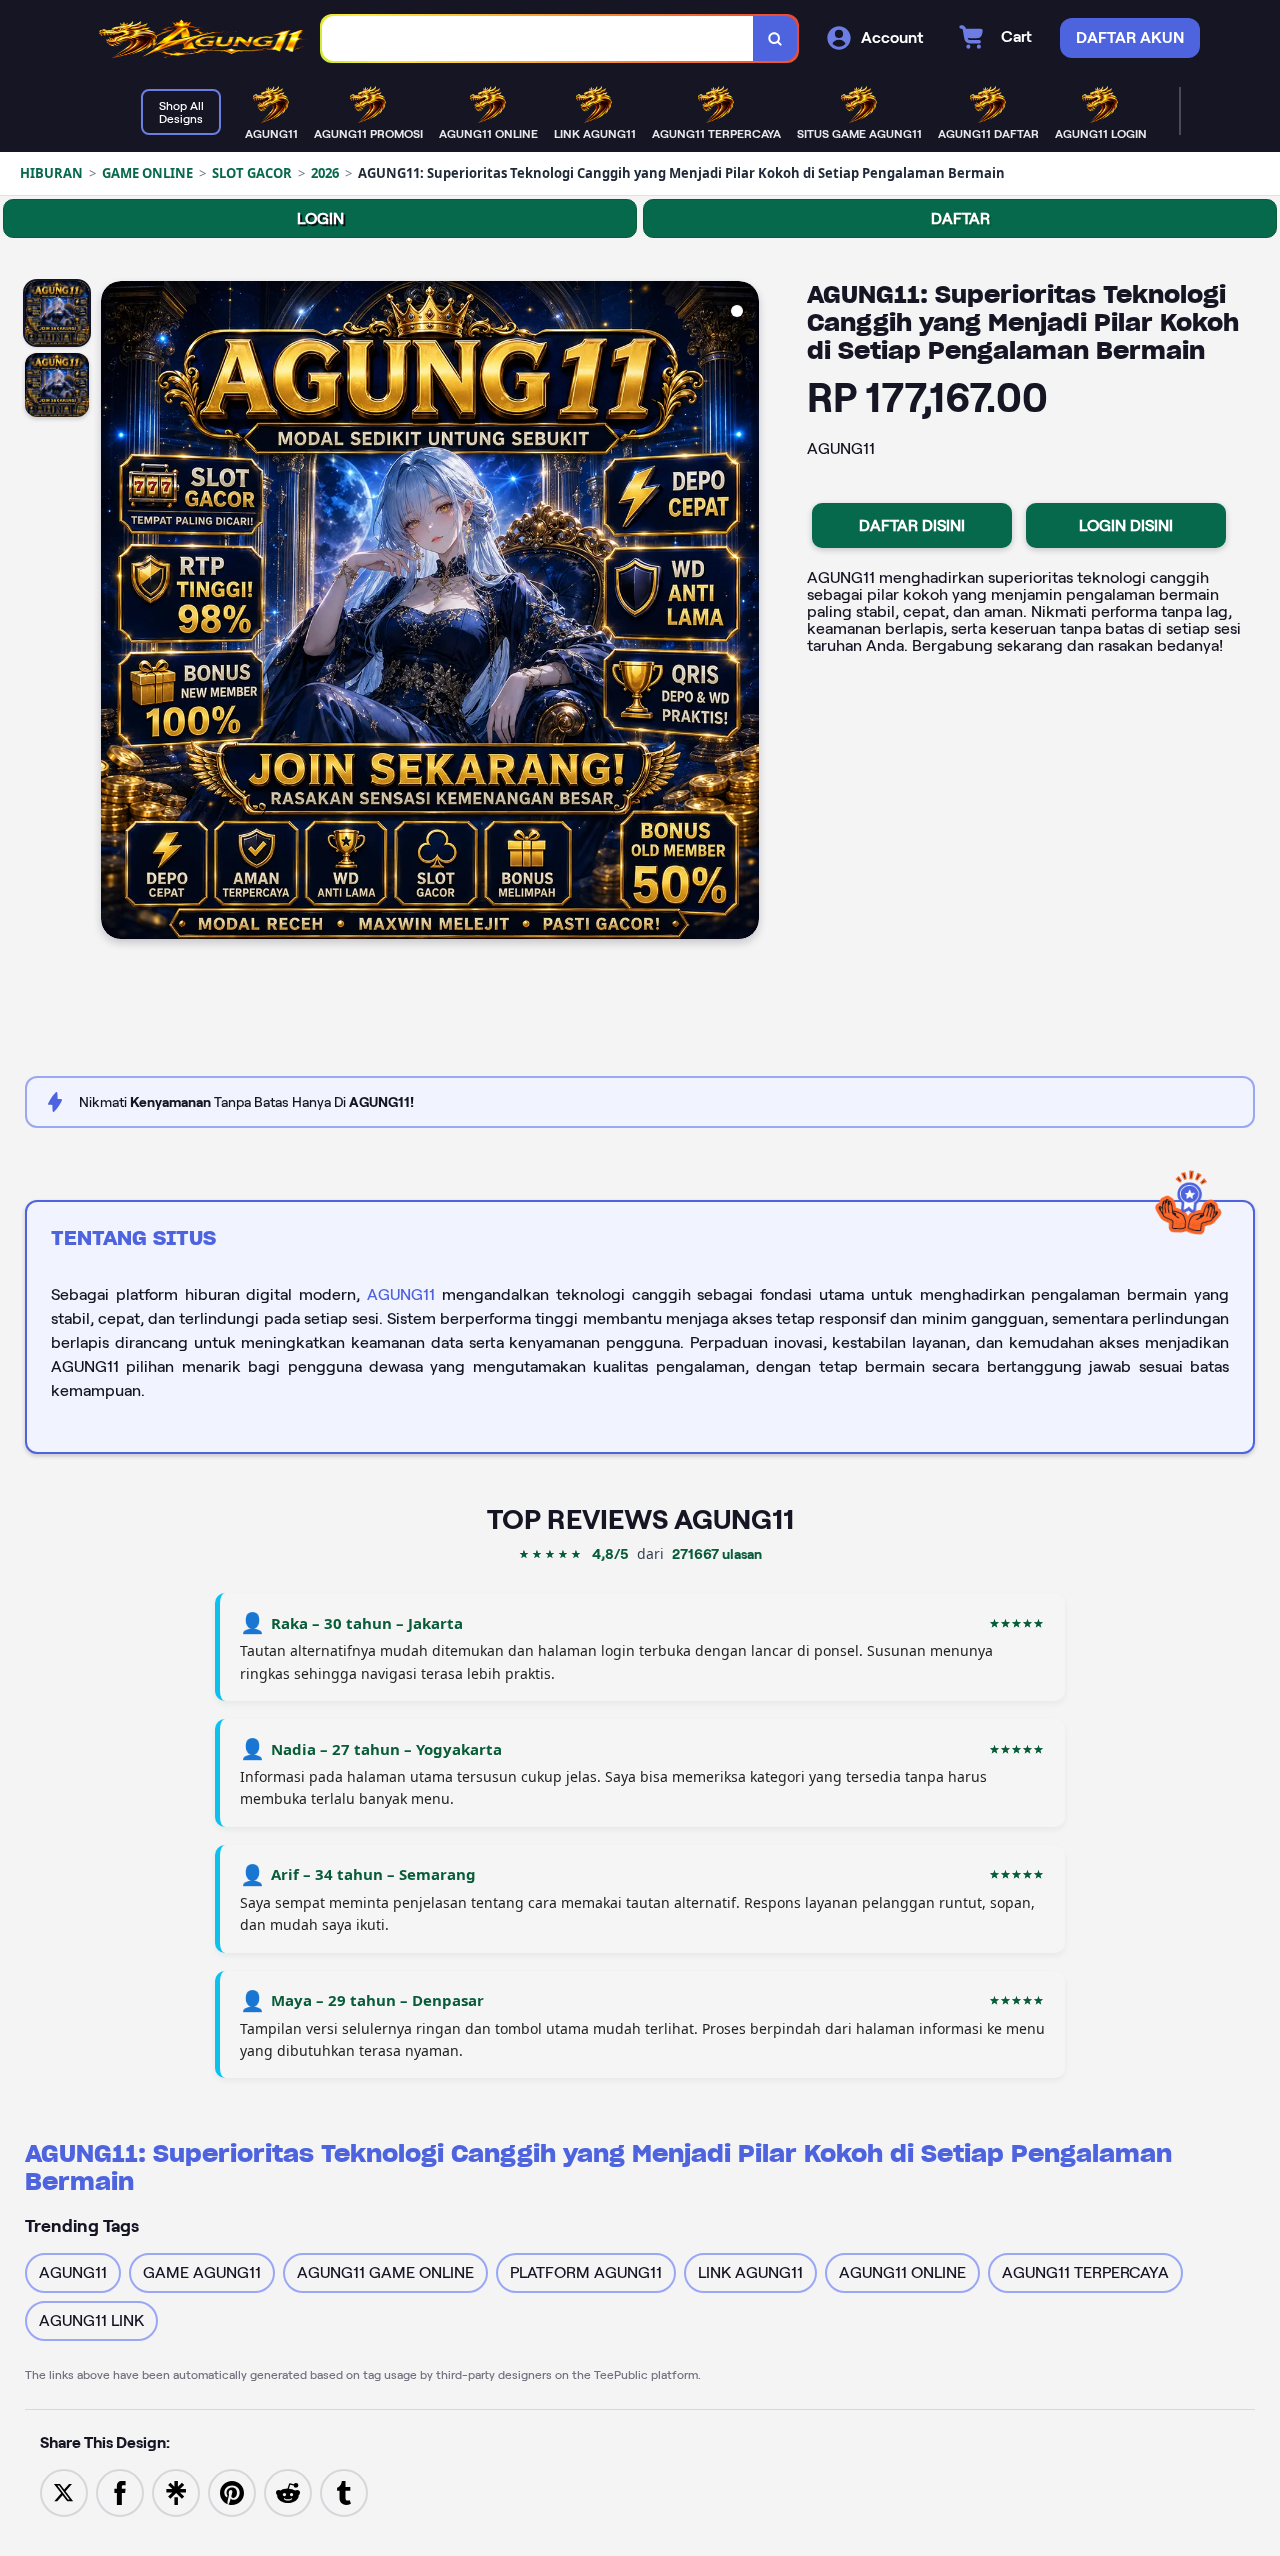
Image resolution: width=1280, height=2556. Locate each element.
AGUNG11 (401, 1294)
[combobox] (538, 38)
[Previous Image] (117, 613)
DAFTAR (960, 218)
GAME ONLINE (147, 173)
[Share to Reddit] (288, 2491)
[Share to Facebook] (120, 2491)
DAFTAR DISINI (912, 525)
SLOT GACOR (252, 173)
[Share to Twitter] (64, 2491)
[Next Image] (743, 613)
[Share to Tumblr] (344, 2491)
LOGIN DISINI (1126, 525)
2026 (325, 173)
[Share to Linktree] (176, 2491)
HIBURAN (51, 173)
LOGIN (320, 218)
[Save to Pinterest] (232, 2491)
